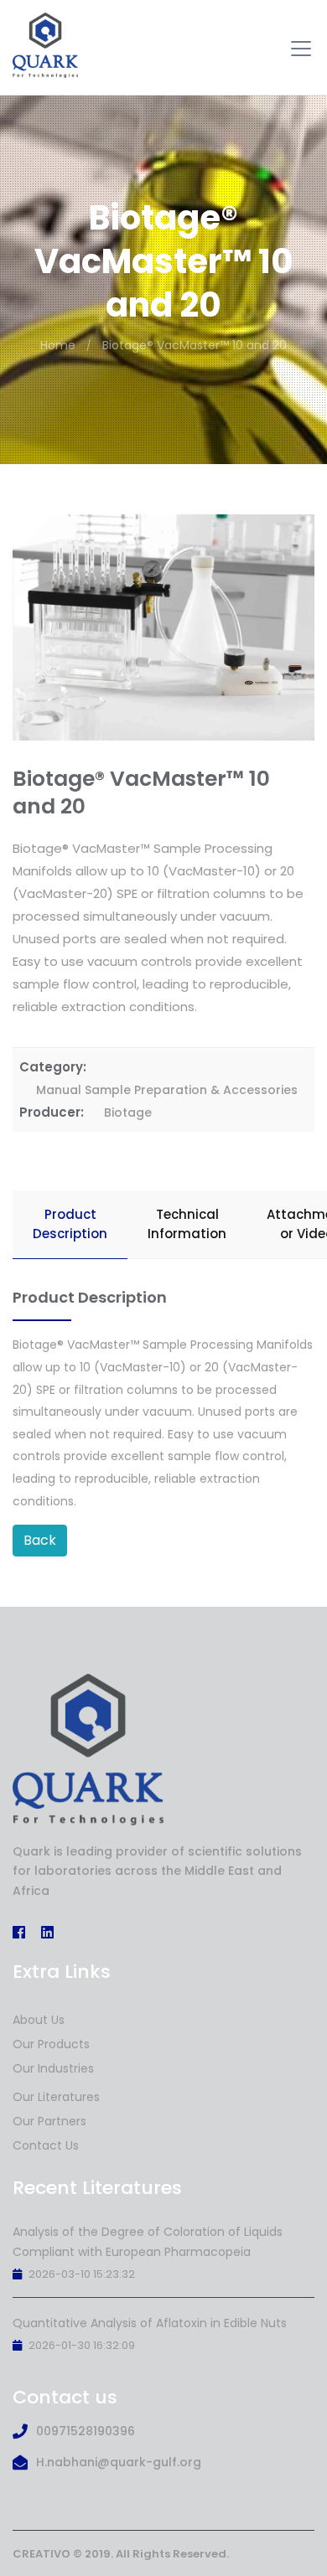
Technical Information (187, 1224)
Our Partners (49, 2121)
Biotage (128, 1112)
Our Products (51, 2044)
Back (40, 1540)
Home (58, 345)
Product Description (70, 1224)
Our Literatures (56, 2097)
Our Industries (53, 2068)
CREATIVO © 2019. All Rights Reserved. (121, 2554)
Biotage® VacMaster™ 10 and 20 (195, 345)
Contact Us (46, 2145)
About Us (39, 2020)
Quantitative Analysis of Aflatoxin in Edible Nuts (150, 2323)
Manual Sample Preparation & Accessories (167, 1090)
